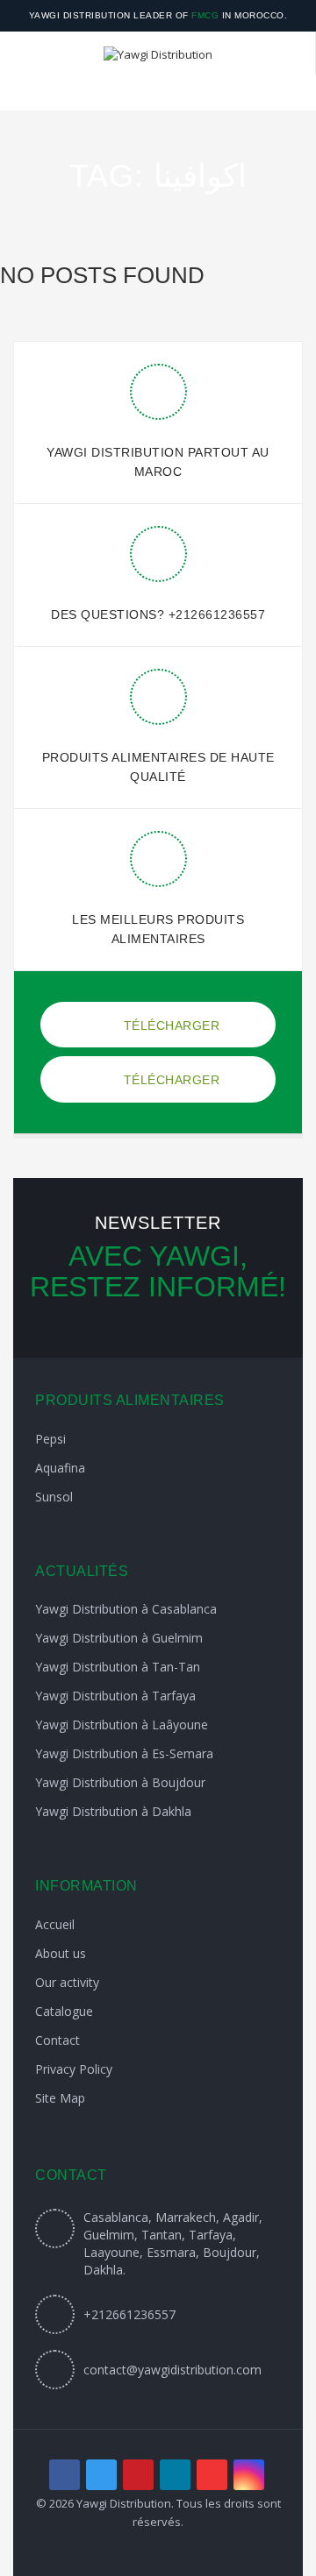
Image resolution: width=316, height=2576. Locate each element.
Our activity (67, 1982)
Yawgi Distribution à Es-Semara (124, 1753)
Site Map (60, 2098)
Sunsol (54, 1497)
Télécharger (169, 1025)
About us (61, 1953)
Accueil (55, 1924)
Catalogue (64, 2011)
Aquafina (60, 1468)
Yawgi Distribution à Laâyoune (122, 1724)
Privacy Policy (74, 2069)
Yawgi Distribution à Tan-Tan (118, 1667)
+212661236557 (217, 614)
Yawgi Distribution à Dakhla (113, 1811)
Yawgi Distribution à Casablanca (126, 1609)
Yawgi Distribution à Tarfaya (115, 1696)
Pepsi (50, 1439)
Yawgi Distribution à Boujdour (120, 1782)
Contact (57, 2040)
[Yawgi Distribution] (158, 53)
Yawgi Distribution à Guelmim (119, 1638)
